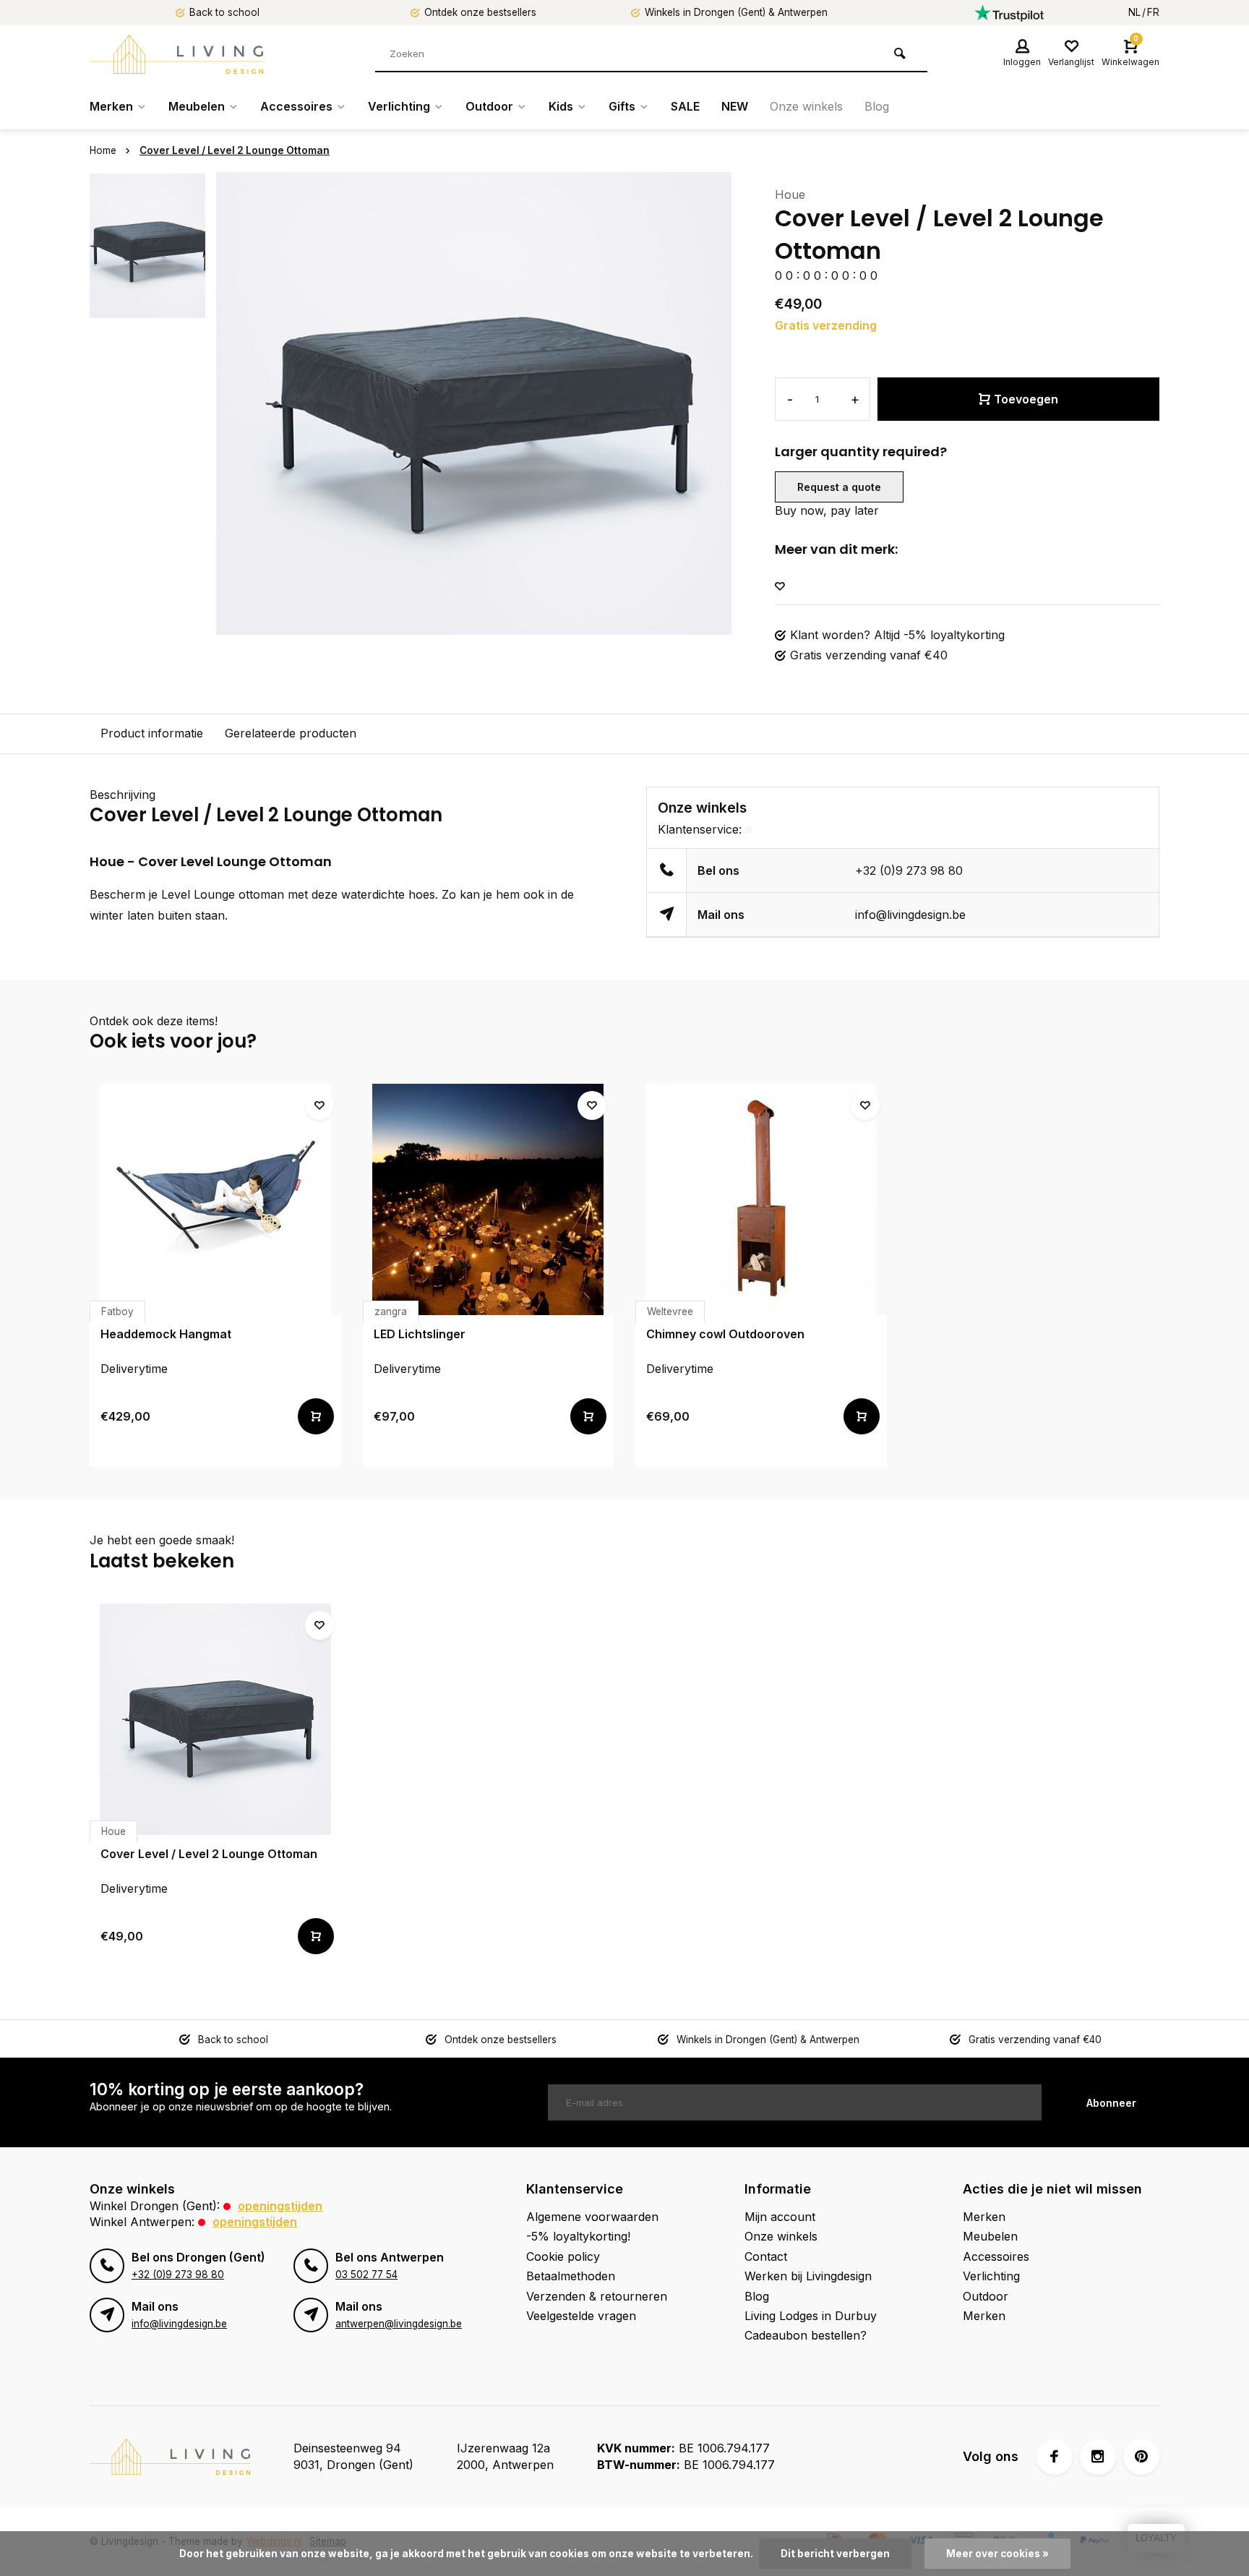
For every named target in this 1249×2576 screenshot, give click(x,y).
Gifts (622, 106)
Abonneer (1111, 2103)
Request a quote (839, 487)
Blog (877, 106)
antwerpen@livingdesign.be (399, 2324)
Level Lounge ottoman (223, 894)
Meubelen (197, 106)
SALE (685, 106)
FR (1153, 12)
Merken (111, 106)
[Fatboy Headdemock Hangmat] (215, 1199)
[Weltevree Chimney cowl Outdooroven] (761, 1199)
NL (1134, 12)
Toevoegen (1026, 399)
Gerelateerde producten (291, 733)
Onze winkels (806, 106)
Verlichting (399, 106)
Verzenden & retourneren (597, 2296)
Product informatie (152, 733)
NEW (735, 106)
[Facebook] (1055, 2457)
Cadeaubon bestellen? (806, 2335)
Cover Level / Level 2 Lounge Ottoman (235, 150)
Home (103, 150)
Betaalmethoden (571, 2276)
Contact (766, 2256)
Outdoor (489, 106)
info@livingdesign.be (910, 915)
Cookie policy (563, 2256)
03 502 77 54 (366, 2275)
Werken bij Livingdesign (808, 2276)
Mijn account (780, 2217)
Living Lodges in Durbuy (811, 2316)
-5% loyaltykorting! (578, 2236)
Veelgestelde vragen (581, 2316)
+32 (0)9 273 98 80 (909, 870)
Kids (561, 106)
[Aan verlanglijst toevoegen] (780, 587)
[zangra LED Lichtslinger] (489, 1199)
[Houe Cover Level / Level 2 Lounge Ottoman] (215, 1719)
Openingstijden (280, 2206)
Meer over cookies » (997, 2554)
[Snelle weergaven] (316, 1416)
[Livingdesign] (176, 54)
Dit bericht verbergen (835, 2554)
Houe (790, 194)
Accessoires (296, 106)
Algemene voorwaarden (592, 2217)
